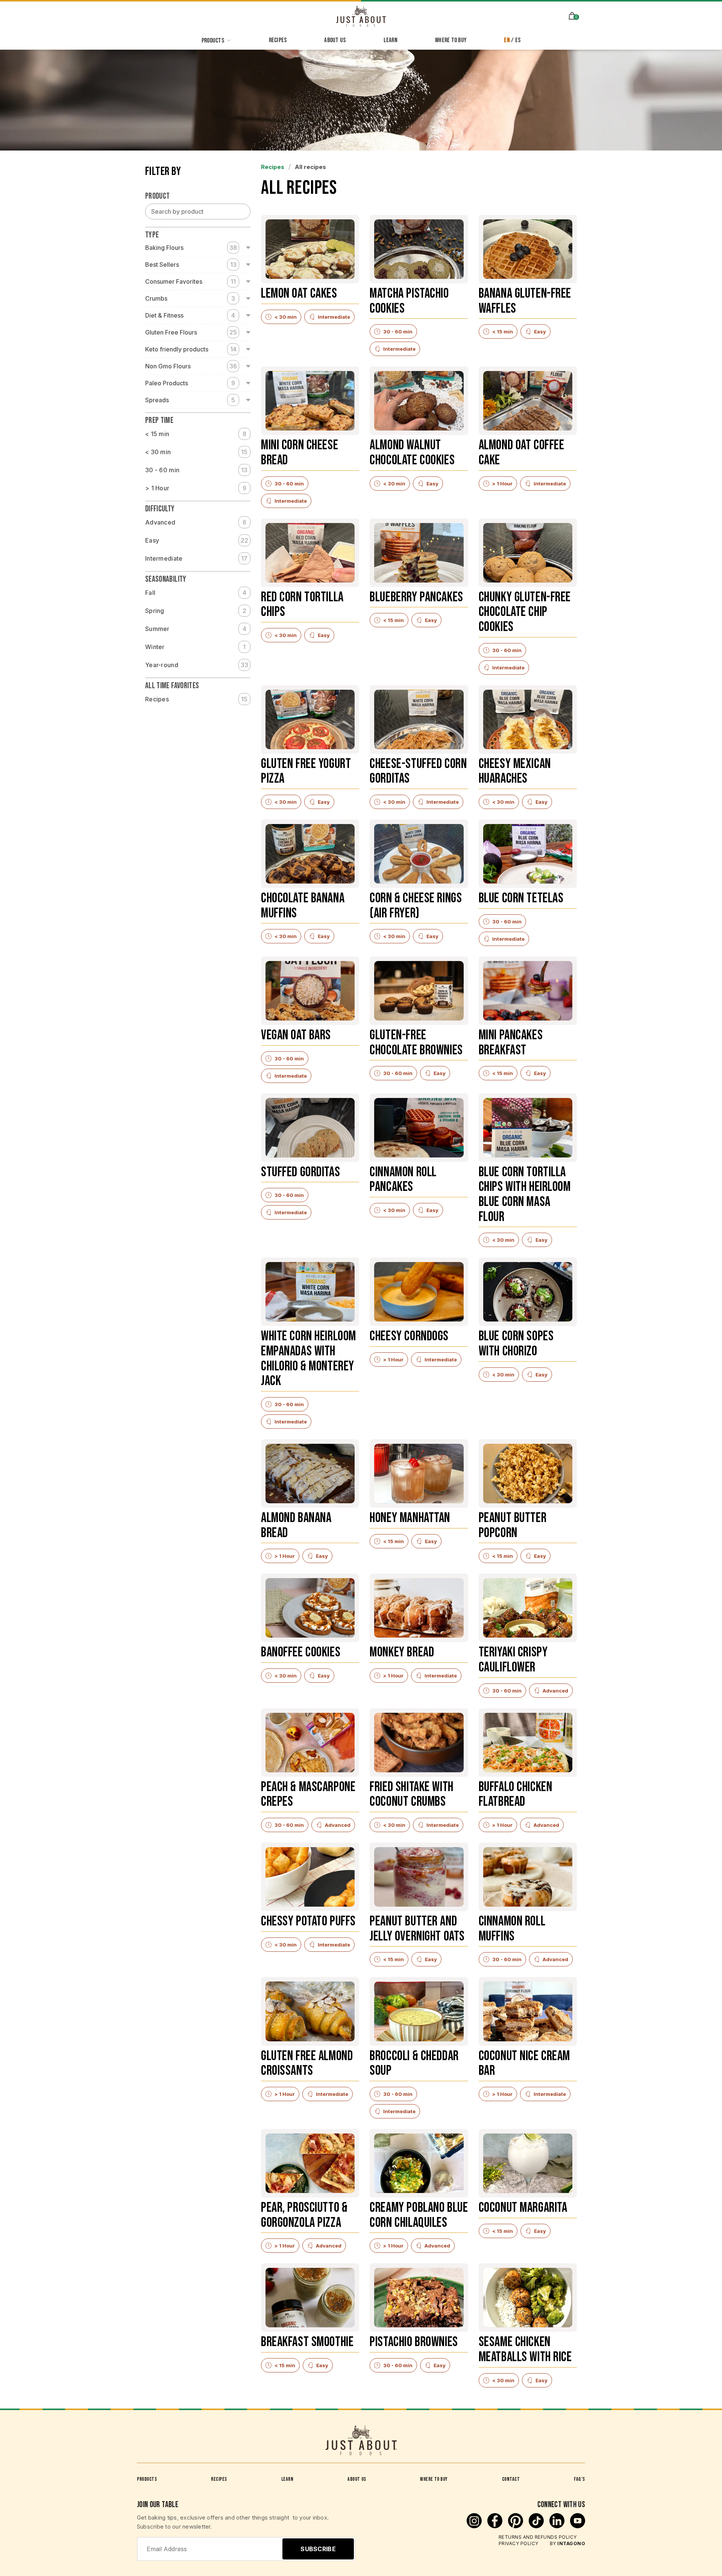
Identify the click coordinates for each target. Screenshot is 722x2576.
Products (147, 2479)
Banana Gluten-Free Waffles (525, 302)
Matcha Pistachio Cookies (409, 302)
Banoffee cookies (301, 1653)
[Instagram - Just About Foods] (475, 2526)
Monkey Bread (402, 1653)
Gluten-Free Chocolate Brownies (416, 1043)
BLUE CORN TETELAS (521, 899)
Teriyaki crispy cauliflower (513, 1660)
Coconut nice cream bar (524, 2064)
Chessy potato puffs (308, 1922)
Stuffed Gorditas (300, 1173)
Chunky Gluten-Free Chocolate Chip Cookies (525, 613)
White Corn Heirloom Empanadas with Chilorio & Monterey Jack (309, 1359)
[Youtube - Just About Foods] (578, 2526)
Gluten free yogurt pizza (306, 772)
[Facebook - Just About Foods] (496, 2526)
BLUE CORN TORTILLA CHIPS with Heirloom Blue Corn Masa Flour (525, 1195)
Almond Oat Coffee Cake (522, 453)
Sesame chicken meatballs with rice (525, 2350)
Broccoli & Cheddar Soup (414, 2064)
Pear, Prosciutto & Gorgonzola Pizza (304, 2216)
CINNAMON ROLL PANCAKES (403, 1180)
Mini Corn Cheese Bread (300, 453)
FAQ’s (579, 2479)
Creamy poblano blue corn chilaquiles (419, 2216)
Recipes (196, 699)
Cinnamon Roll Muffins (512, 1929)
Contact (511, 2479)
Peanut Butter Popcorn (513, 1526)
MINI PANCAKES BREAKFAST (511, 1043)
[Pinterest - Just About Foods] (516, 2526)
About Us (357, 2479)
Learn (287, 2479)
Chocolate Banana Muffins (303, 906)
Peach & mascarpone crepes (308, 1795)
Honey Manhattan (410, 1518)
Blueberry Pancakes (416, 598)
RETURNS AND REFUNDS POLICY (538, 2537)
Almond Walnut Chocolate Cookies (412, 453)
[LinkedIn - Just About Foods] (558, 2526)
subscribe (318, 2549)
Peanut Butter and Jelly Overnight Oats (417, 1929)
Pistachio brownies (414, 2343)
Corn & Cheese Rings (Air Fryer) (416, 906)
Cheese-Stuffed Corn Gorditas (418, 772)
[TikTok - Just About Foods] (537, 2526)
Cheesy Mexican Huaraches (515, 772)
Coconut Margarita (523, 2208)
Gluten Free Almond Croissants (307, 2064)
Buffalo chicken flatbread (516, 1795)
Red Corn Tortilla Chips (302, 605)
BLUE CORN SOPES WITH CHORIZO (516, 1344)
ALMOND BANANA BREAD (296, 1526)
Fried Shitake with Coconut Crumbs (411, 1795)
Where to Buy (434, 2479)
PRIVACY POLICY (519, 2543)
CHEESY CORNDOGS (409, 1337)
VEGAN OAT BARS (296, 1036)
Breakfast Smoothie (307, 2343)
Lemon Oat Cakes (299, 294)
